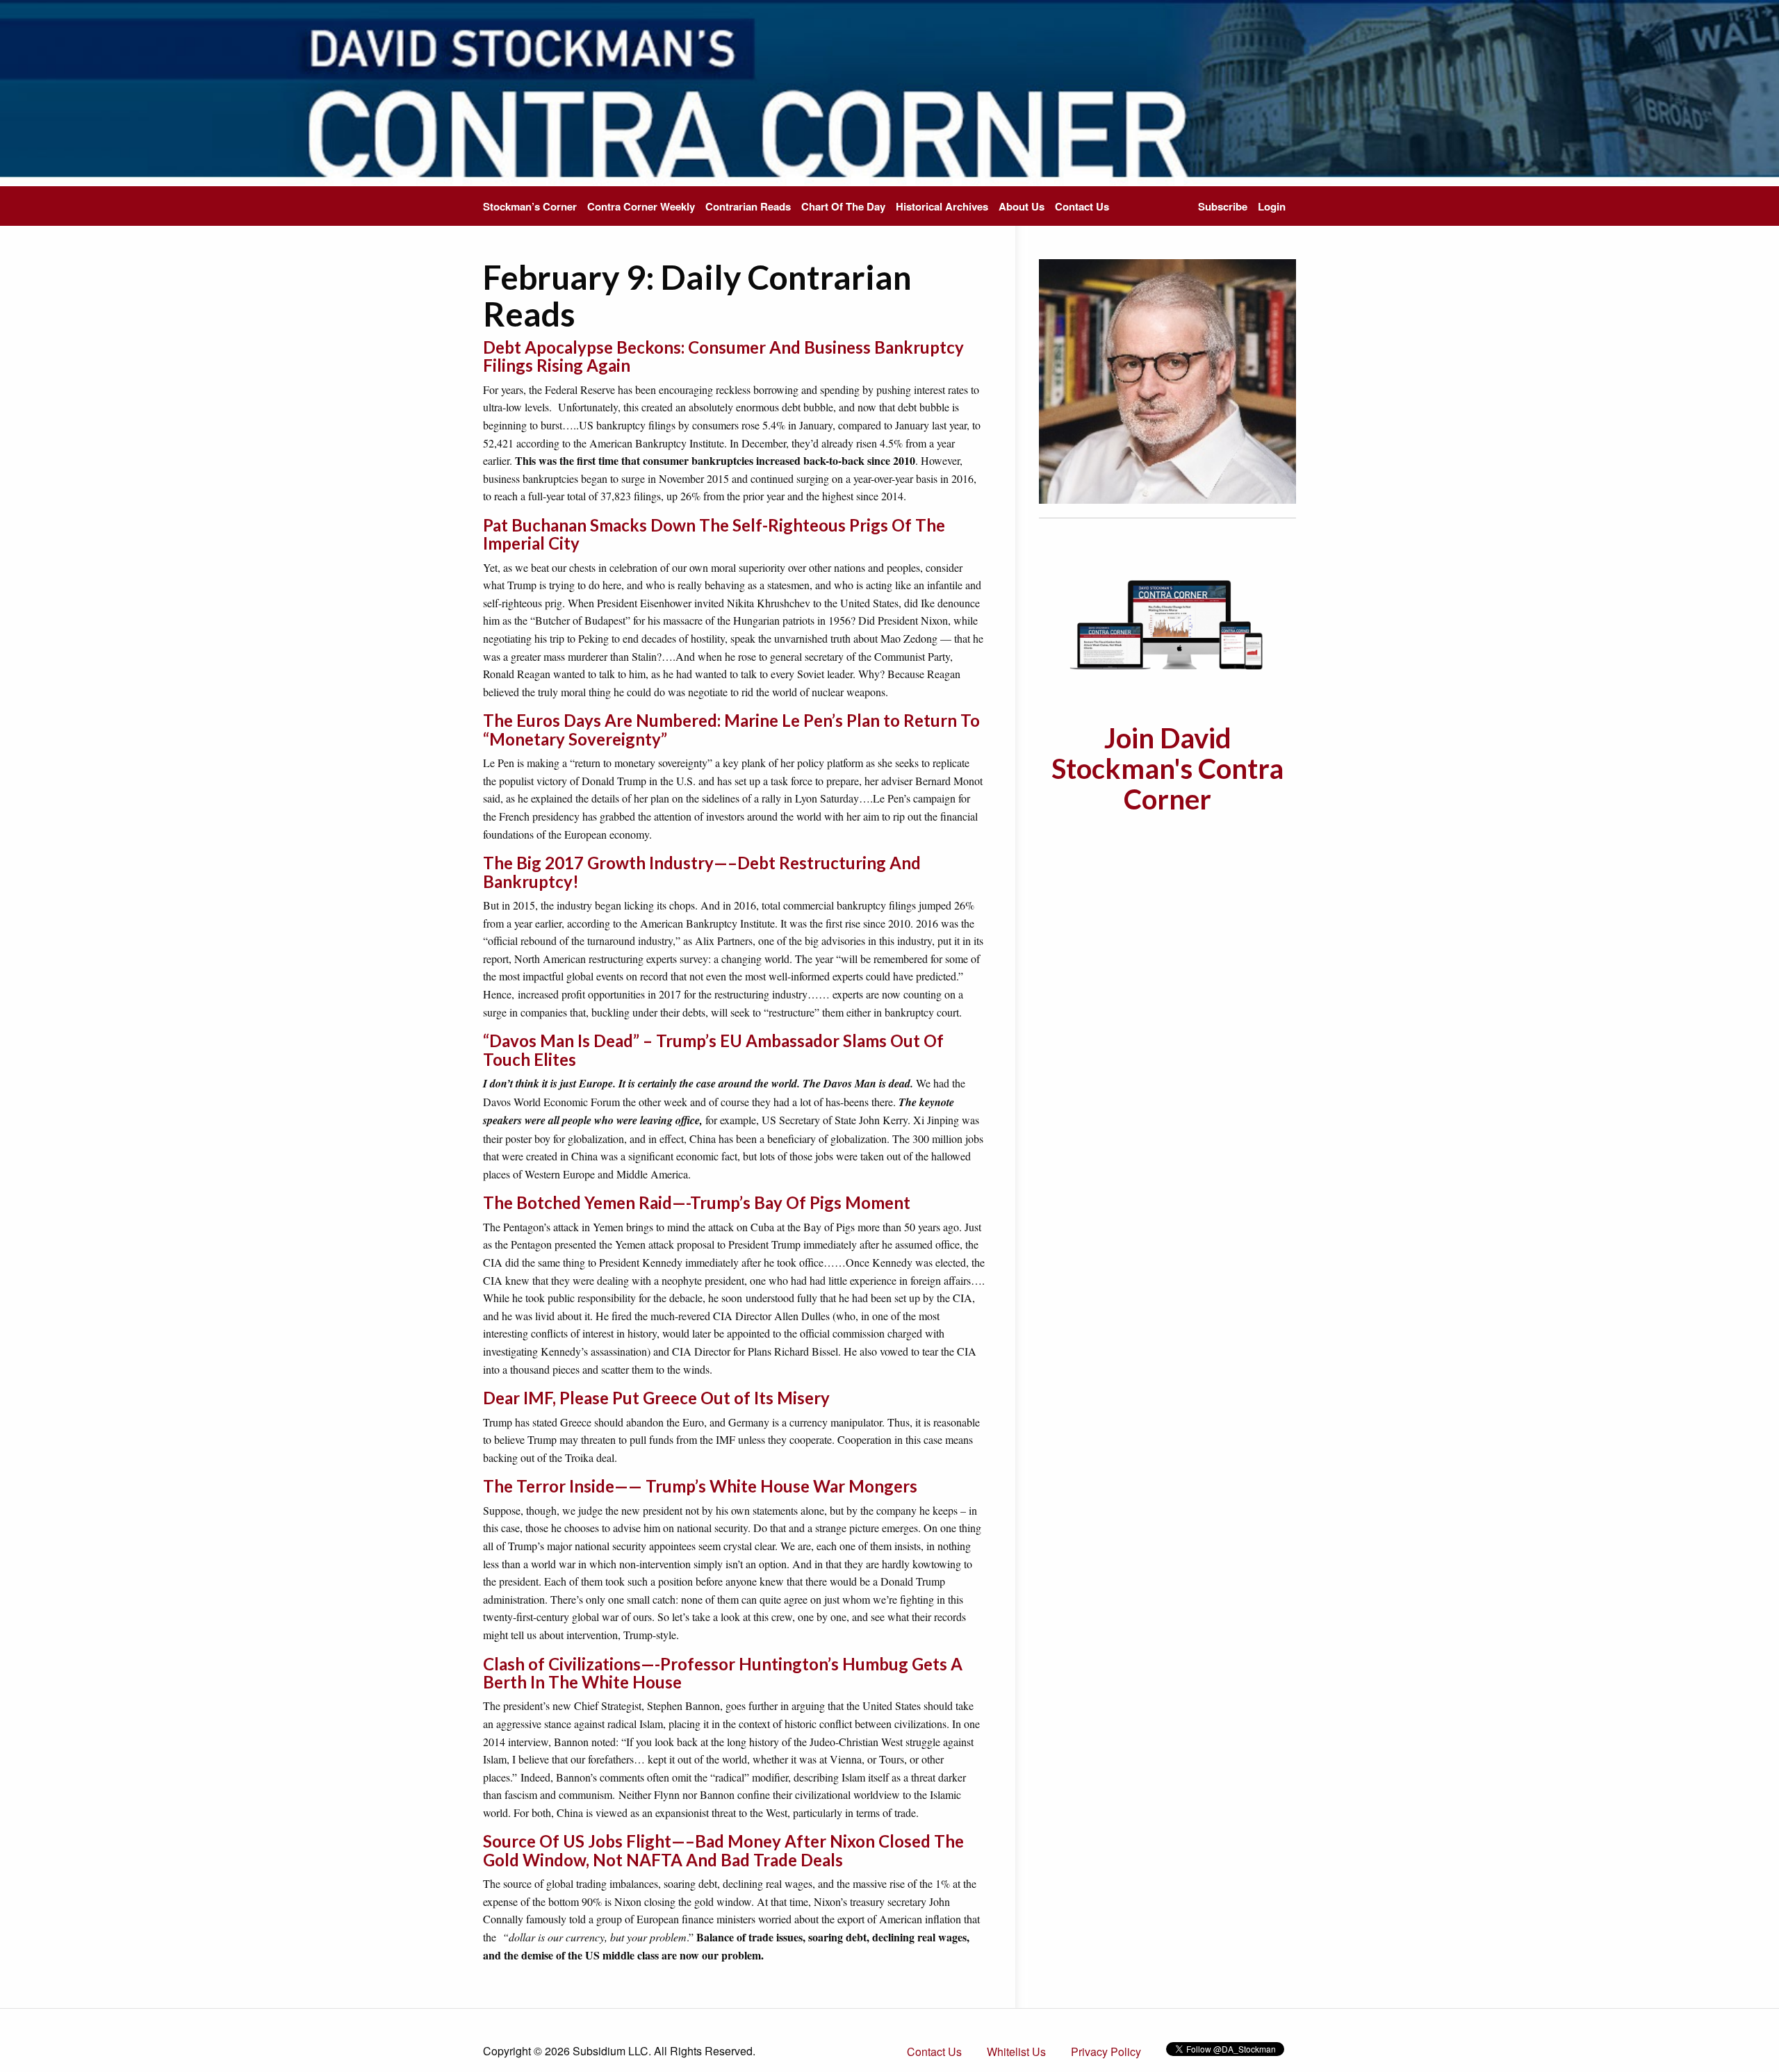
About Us (1022, 206)
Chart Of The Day (843, 206)
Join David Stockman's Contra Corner (1167, 768)
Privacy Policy (1106, 2052)
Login (1272, 206)
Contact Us (1082, 206)
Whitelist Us (1016, 2052)
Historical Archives (942, 206)
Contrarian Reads (748, 206)
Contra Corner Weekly (641, 206)
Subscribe (1223, 206)
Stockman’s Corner (530, 206)
